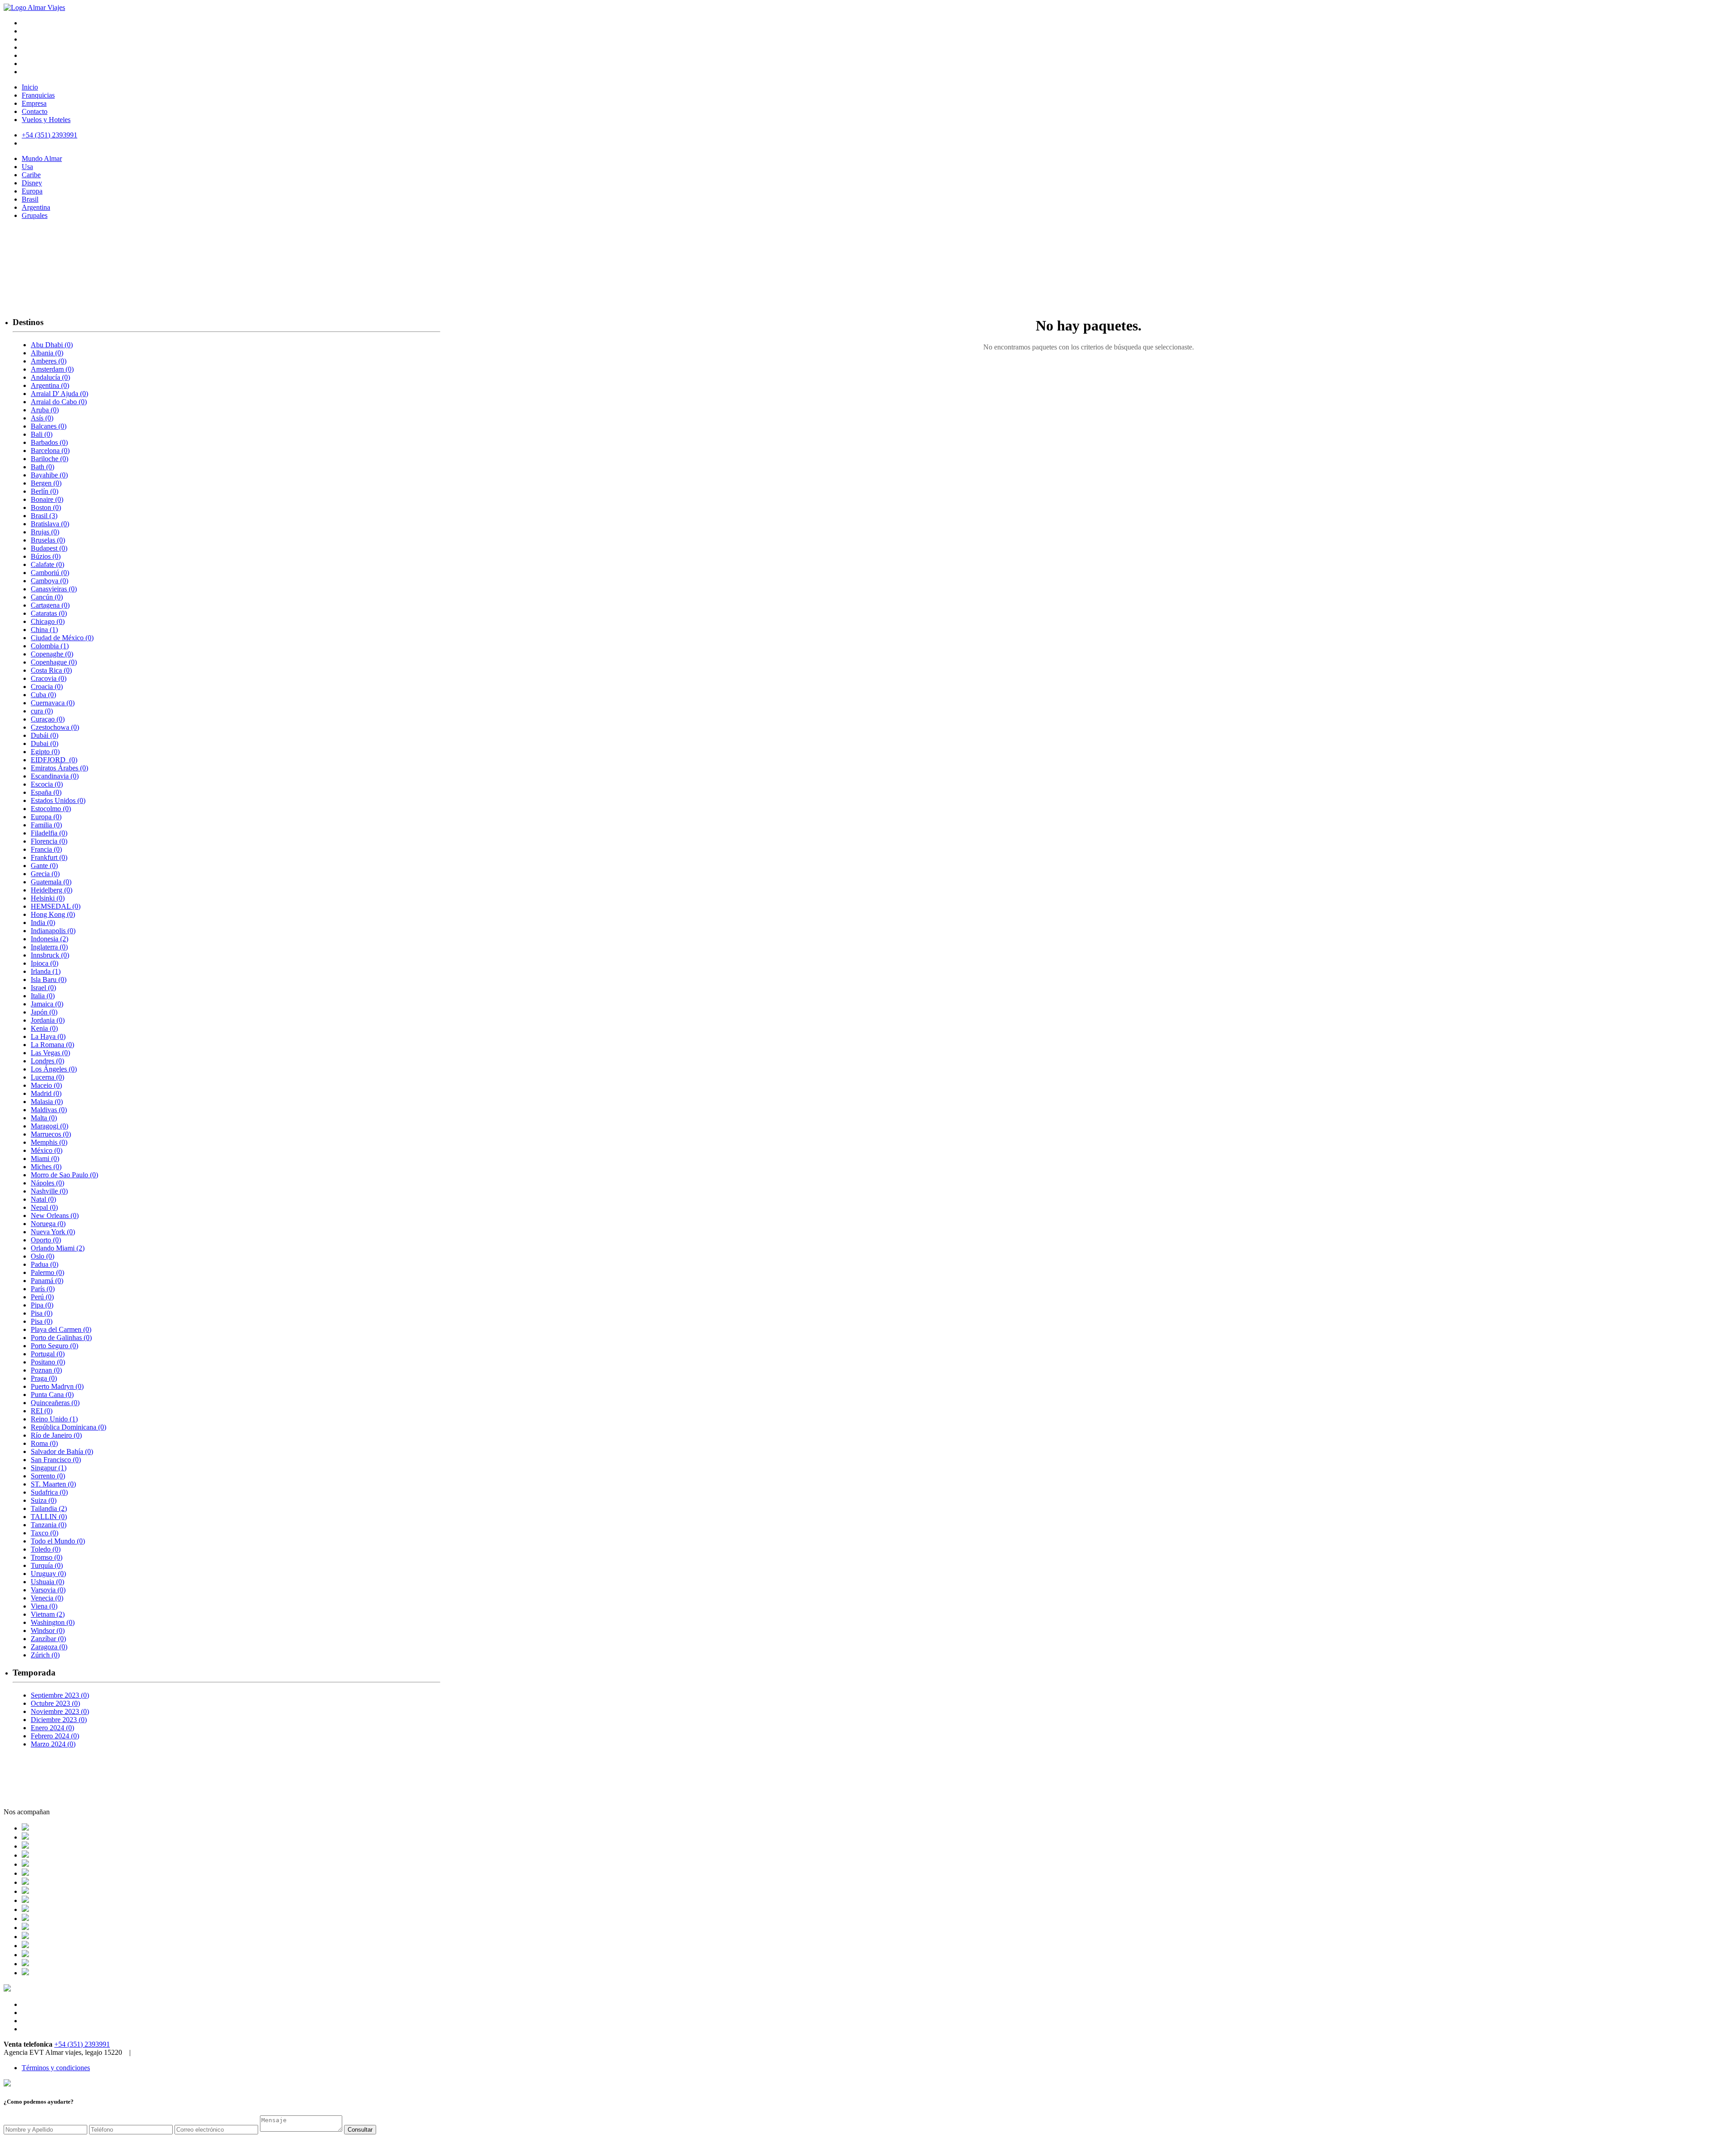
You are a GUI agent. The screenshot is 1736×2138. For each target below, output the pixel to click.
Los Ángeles (54, 1069)
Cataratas (49, 613)
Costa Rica (51, 670)
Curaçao (48, 719)
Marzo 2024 (53, 1744)
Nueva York (53, 1232)
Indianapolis (53, 931)
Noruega (48, 1224)
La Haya (48, 1036)
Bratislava (50, 524)
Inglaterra (49, 947)
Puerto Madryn (57, 1386)
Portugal (48, 1354)
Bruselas (48, 540)
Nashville (49, 1191)
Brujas (45, 532)
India (43, 923)
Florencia (49, 841)
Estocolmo (51, 809)
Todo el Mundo (58, 1541)
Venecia (47, 1598)
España (46, 792)
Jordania (48, 1020)
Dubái (45, 735)
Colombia (50, 646)
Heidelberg (52, 890)
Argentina (36, 207)
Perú (42, 1297)
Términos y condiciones (56, 2068)
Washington (53, 1622)
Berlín (45, 491)
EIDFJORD (54, 760)
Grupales (35, 215)
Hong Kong (53, 914)
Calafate (47, 564)
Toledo (46, 1549)
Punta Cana (52, 1395)
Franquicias (38, 95)
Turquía (47, 1565)
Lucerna (47, 1077)
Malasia (47, 1102)
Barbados (49, 442)
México (47, 1150)
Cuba (43, 695)
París (43, 1289)
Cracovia (49, 678)
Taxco (45, 1533)
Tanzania (49, 1525)
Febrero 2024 (55, 1736)
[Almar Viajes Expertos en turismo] (34, 7)
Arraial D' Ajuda (59, 394)
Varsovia (48, 1590)
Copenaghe (52, 654)
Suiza (44, 1500)
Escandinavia (55, 776)
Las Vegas (50, 1053)
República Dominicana (68, 1427)
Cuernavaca (53, 703)
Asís (42, 418)
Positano (48, 1362)
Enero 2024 (52, 1728)
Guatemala (51, 882)
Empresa (34, 103)
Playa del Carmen (61, 1329)
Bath (42, 467)
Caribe (31, 175)
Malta (44, 1118)
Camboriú (50, 573)
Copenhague (54, 662)
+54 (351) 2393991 (82, 2044)
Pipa (42, 1305)
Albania (47, 353)
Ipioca (45, 963)
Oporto (46, 1240)
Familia (46, 825)
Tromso (47, 1557)
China (44, 630)
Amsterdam (52, 369)
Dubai (45, 743)
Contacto (35, 111)
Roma (44, 1443)
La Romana (52, 1045)
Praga (44, 1378)
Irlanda (46, 971)
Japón (44, 1012)
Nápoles (47, 1183)
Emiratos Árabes (59, 768)
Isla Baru (49, 979)
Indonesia (50, 939)
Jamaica (47, 1004)
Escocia (47, 784)
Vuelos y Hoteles (46, 120)
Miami (45, 1159)
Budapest (49, 548)
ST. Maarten (53, 1484)
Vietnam (48, 1614)
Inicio (30, 87)
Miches (46, 1167)
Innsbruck (50, 955)
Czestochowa (55, 727)
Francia (46, 849)
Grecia (45, 874)
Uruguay (48, 1574)
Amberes (49, 361)
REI (42, 1411)
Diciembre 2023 (59, 1720)
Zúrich (45, 1655)
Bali (42, 434)
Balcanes (49, 426)
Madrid (46, 1093)
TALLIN (49, 1517)
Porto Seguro (54, 1346)
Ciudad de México (62, 638)
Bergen (46, 483)
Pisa (42, 1313)
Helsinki (48, 898)
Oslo (42, 1256)
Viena (44, 1606)
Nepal (44, 1207)
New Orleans (55, 1215)
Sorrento (48, 1476)
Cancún (47, 597)
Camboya (50, 581)
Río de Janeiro (56, 1435)
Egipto (45, 752)
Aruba (45, 410)
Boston (46, 507)
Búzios (46, 556)
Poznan (46, 1370)
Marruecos (51, 1134)
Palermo (47, 1272)
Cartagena (50, 605)
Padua (45, 1264)
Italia (43, 996)
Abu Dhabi (52, 345)
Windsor (48, 1631)
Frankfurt (49, 857)
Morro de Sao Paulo (64, 1175)
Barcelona (50, 451)
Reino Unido (54, 1419)
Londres (47, 1061)
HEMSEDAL (56, 906)
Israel (43, 988)
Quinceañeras (55, 1403)
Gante (44, 866)
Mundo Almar (42, 158)
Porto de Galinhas (61, 1338)
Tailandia (49, 1508)
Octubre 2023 (55, 1703)
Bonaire (47, 499)
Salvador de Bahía (62, 1451)
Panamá (47, 1281)
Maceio (46, 1085)
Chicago (48, 621)
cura (42, 711)
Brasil (30, 199)
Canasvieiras (54, 589)
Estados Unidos (58, 800)
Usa (27, 167)
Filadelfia (49, 833)
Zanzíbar (48, 1639)
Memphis (49, 1142)
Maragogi (50, 1126)
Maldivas (49, 1110)
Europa (32, 191)
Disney (32, 183)
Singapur (49, 1468)
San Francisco (56, 1460)
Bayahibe (49, 475)
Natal (43, 1199)
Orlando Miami (58, 1248)
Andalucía (50, 377)
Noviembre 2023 (60, 1711)
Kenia (44, 1028)
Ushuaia (47, 1582)
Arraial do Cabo (59, 402)
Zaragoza (49, 1647)
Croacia (47, 687)
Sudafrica (49, 1492)
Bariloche (50, 459)
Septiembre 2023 (60, 1695)
